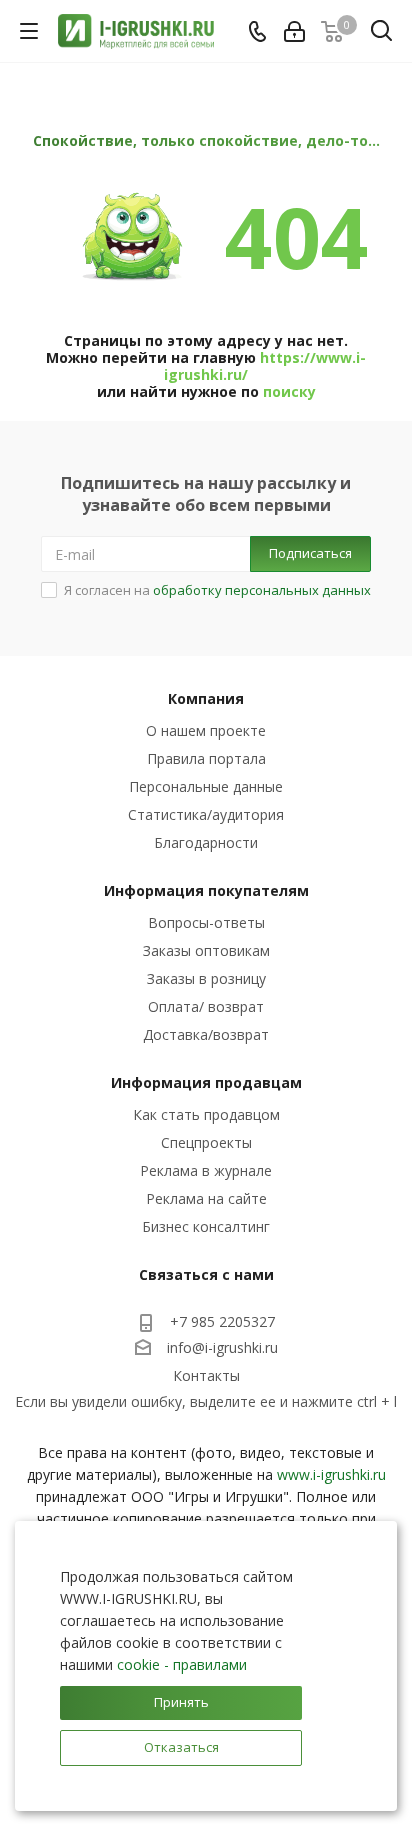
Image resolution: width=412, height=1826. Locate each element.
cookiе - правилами (182, 1664)
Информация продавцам (206, 1082)
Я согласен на (217, 590)
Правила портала (206, 758)
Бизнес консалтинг (206, 1226)
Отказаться (181, 1747)
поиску (289, 391)
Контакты (206, 1375)
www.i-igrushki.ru (331, 1474)
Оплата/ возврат (206, 1006)
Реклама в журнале (206, 1170)
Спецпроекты (206, 1142)
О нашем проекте (206, 730)
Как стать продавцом (206, 1114)
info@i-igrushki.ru (222, 1347)
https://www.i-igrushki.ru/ (265, 366)
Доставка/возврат (206, 1034)
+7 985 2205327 (222, 1321)
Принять (181, 1702)
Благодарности (206, 842)
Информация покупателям (206, 890)
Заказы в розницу (206, 978)
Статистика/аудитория (206, 814)
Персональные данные (206, 786)
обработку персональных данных (262, 590)
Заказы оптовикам (206, 950)
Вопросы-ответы (206, 922)
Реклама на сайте (206, 1198)
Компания (206, 698)
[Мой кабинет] (294, 31)
